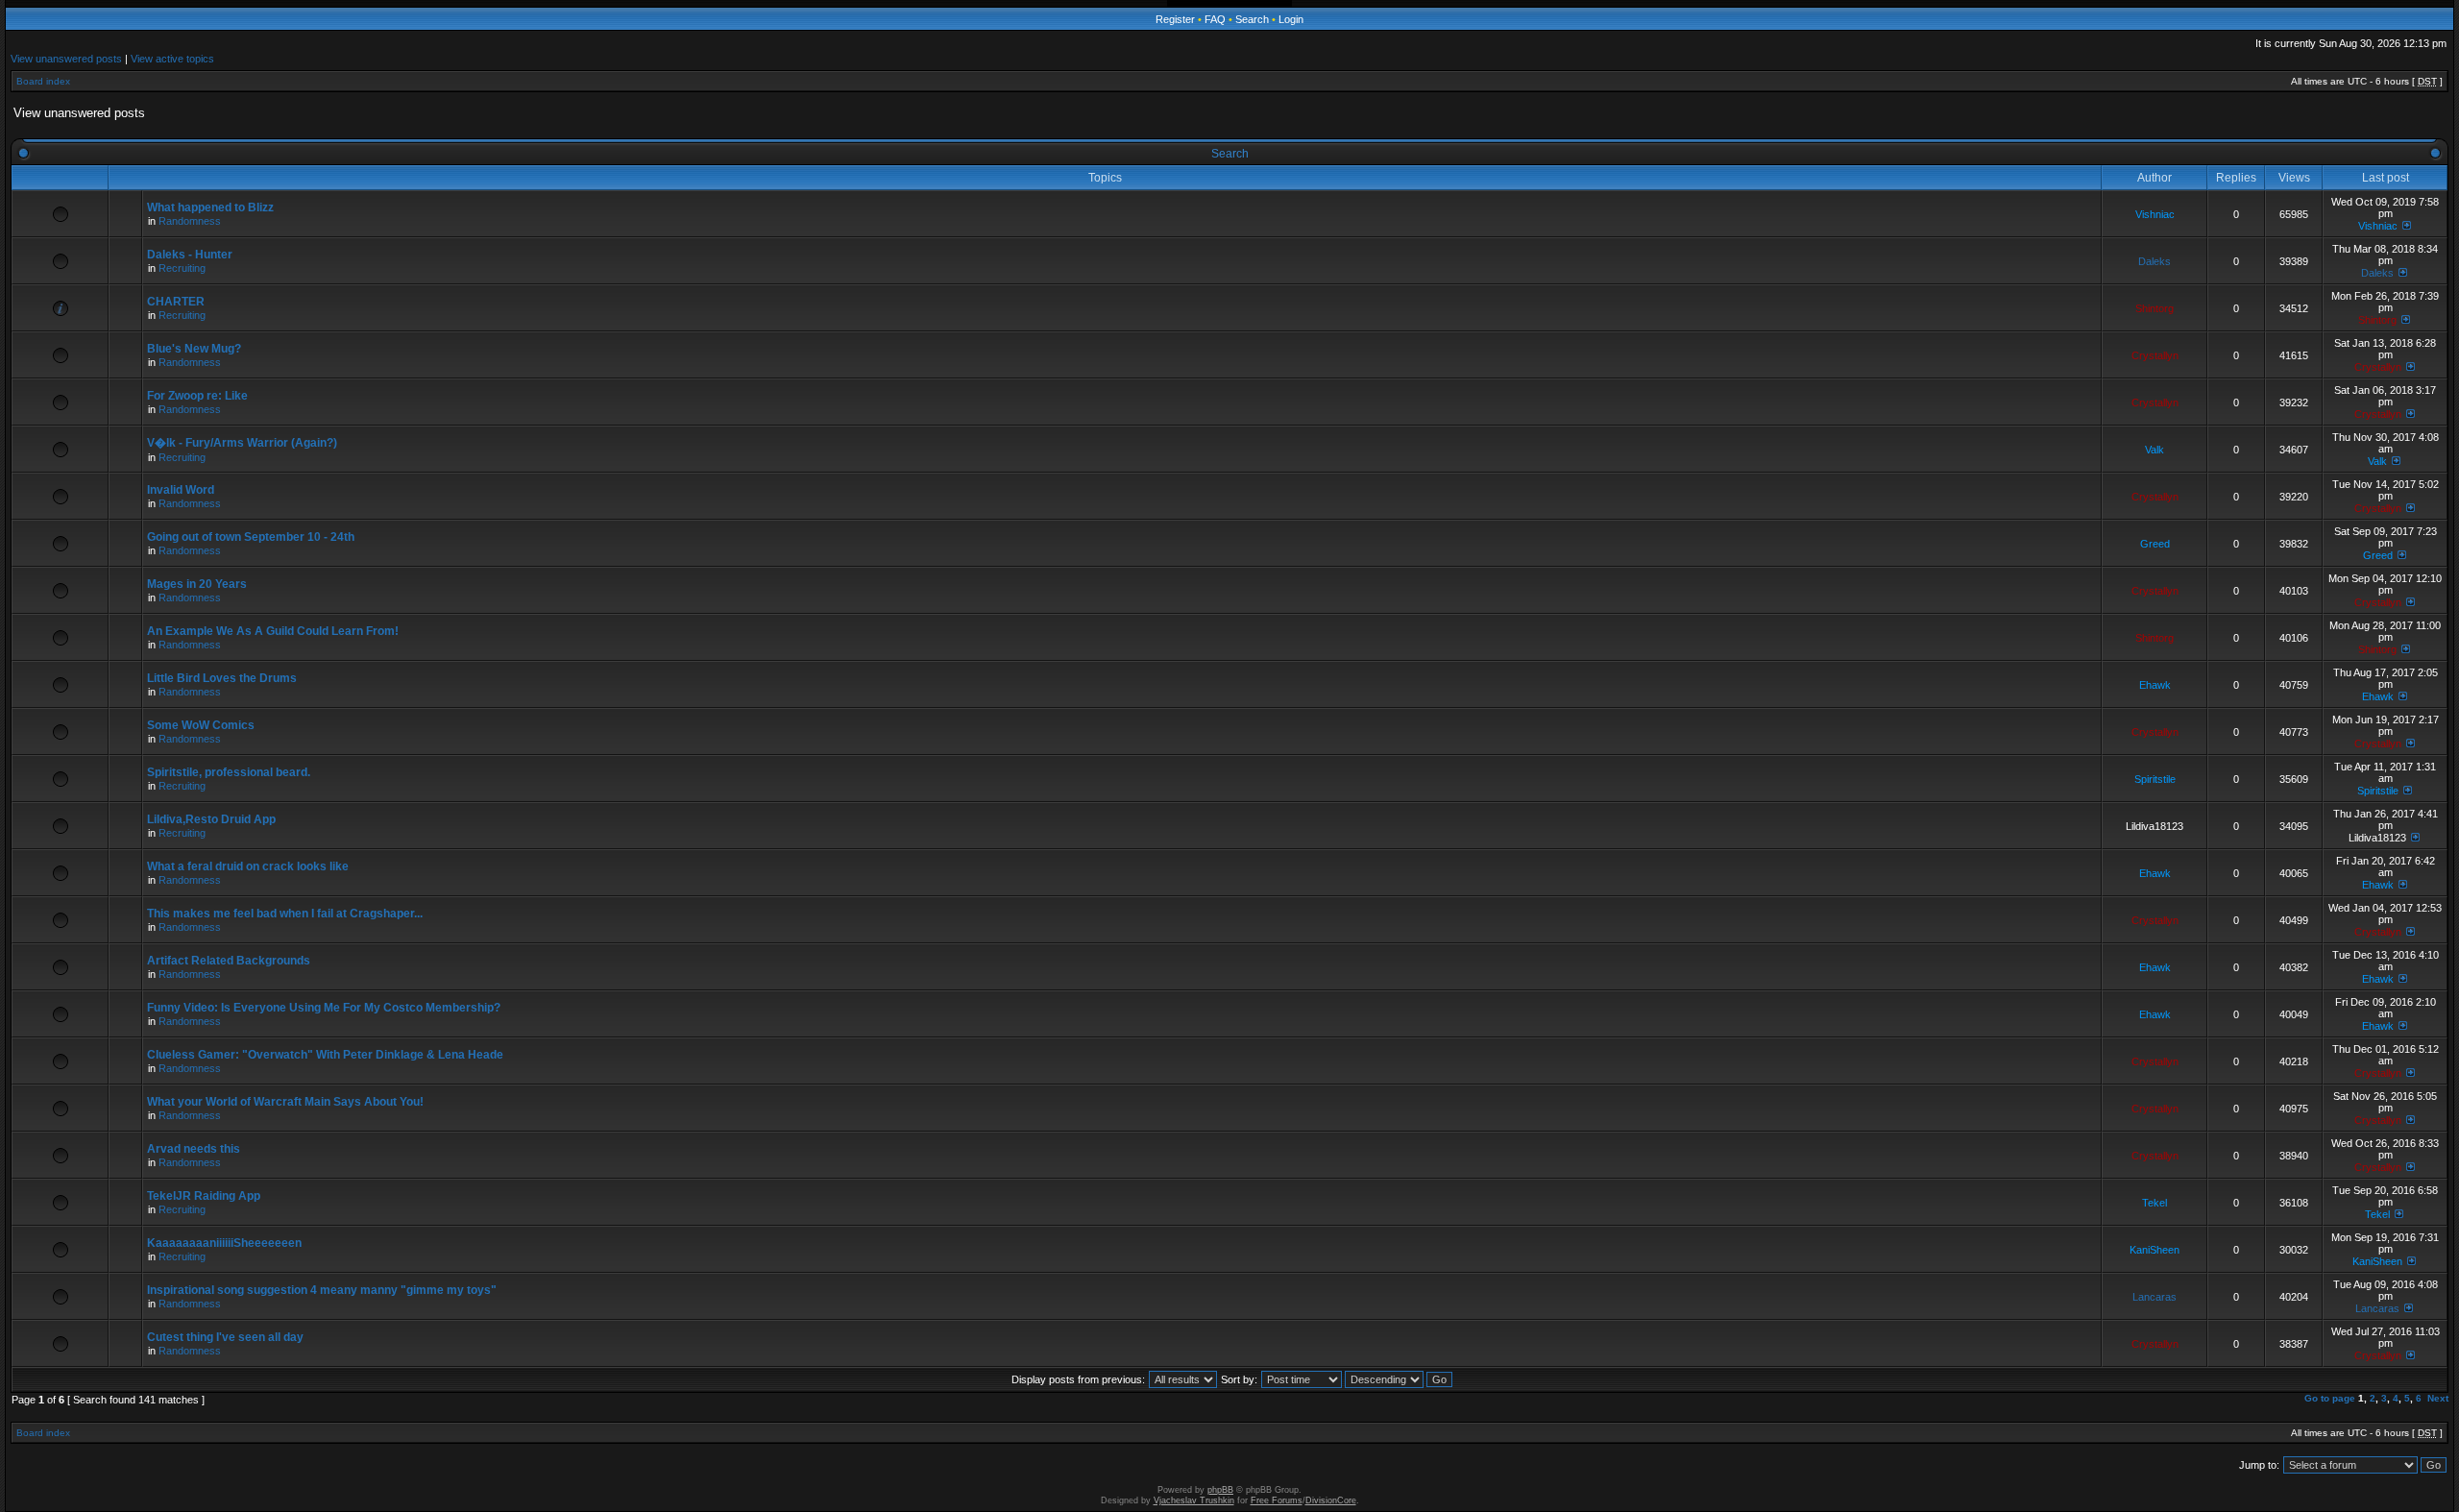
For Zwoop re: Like (197, 396)
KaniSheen (2155, 1250)
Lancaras (2155, 1297)
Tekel (2155, 1203)
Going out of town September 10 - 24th (251, 537)
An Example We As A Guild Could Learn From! (273, 631)
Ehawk (2155, 685)
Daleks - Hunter (190, 255)
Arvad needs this (194, 1149)
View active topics (172, 59)
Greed (2155, 544)
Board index (43, 81)
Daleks (2155, 261)
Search (1252, 19)
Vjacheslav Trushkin (1194, 1500)
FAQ (1215, 19)
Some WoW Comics (201, 725)
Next (2438, 1398)
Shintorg (2155, 308)
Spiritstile (2155, 779)
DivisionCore (1331, 1500)
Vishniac (2155, 214)
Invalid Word (181, 490)
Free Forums (1277, 1500)
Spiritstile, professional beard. (229, 772)
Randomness (190, 221)
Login (1291, 19)
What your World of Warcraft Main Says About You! (285, 1102)
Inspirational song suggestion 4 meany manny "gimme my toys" (322, 1290)
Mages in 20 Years (197, 584)
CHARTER (176, 302)
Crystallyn (2155, 355)
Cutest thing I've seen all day (225, 1337)
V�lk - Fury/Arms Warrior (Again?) (242, 443)
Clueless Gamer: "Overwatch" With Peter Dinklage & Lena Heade (325, 1055)
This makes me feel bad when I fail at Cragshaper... (285, 914)
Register (1175, 19)
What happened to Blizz (210, 207)
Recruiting (182, 268)
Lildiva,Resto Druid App (211, 819)
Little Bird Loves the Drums (222, 678)
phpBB (1220, 1490)
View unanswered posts (66, 59)
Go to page (2330, 1398)
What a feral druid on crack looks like (248, 866)
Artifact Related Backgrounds (229, 961)
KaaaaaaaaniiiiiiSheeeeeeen (224, 1243)
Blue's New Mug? (194, 349)
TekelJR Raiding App (204, 1196)
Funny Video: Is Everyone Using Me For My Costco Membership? (324, 1008)
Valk (2155, 450)
